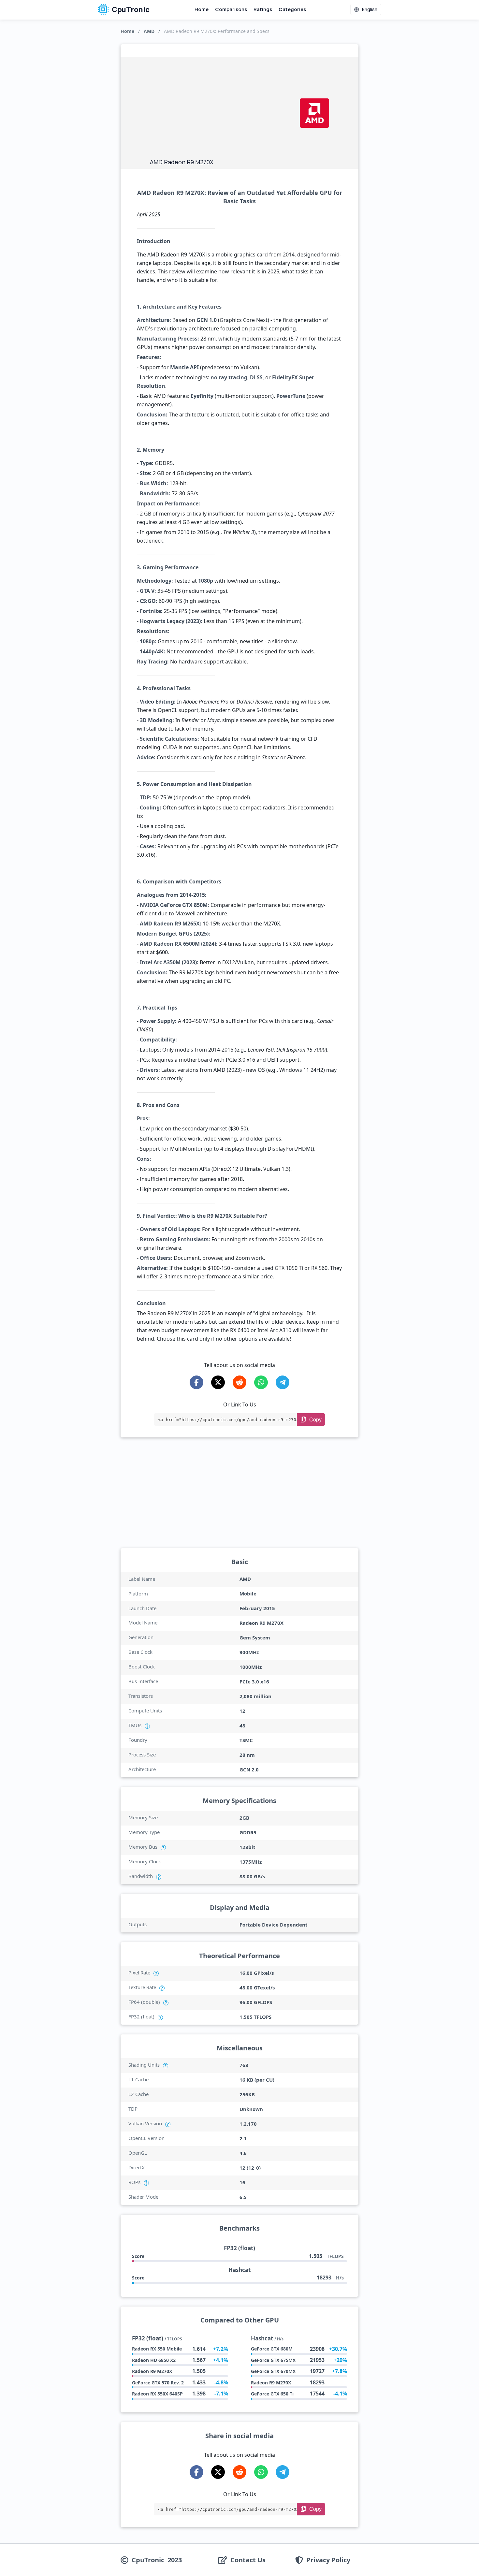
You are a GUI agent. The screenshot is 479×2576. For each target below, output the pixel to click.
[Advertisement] (222, 109)
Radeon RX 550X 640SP (157, 2394)
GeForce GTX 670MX (273, 2371)
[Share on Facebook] (196, 1382)
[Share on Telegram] (283, 1382)
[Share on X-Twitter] (218, 1382)
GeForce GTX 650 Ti (272, 2394)
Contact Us (248, 2560)
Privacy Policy (328, 2560)
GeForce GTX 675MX (273, 2360)
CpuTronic (130, 9)
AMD (149, 31)
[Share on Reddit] (239, 1382)
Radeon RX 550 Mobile (157, 2349)
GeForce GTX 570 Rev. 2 (158, 2383)
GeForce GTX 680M (272, 2349)
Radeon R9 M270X (152, 2371)
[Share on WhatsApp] (261, 1382)
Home (202, 9)
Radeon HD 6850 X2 (154, 2360)
